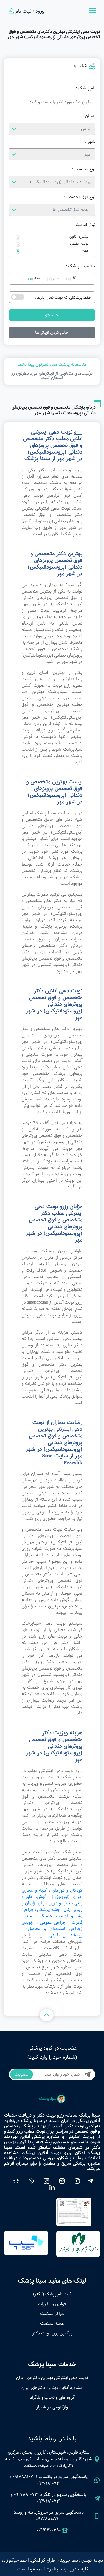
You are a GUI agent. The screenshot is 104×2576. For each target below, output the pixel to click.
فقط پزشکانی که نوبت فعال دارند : (63, 298)
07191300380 (49, 2530)
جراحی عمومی (53, 1922)
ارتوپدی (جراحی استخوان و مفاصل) (52, 1926)
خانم (56, 278)
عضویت (21, 2074)
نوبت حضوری (79, 244)
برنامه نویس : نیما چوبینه (81, 2560)
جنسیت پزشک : (81, 266)
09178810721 (25, 2477)
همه (85, 251)
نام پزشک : (86, 88)
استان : (89, 116)
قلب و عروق (59, 1903)
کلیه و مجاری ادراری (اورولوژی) (52, 1894)
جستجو (52, 315)
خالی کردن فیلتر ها (52, 332)
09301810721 (49, 2483)
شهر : (90, 142)
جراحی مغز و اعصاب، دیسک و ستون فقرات (52, 1916)
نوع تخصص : (84, 169)
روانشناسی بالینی (66, 1935)
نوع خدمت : (84, 225)
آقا (74, 278)
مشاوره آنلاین (79, 237)
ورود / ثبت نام (30, 11)
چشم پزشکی (49, 1910)
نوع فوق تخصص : (80, 197)
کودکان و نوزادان (67, 1890)
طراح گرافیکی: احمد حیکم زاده (28, 2560)
